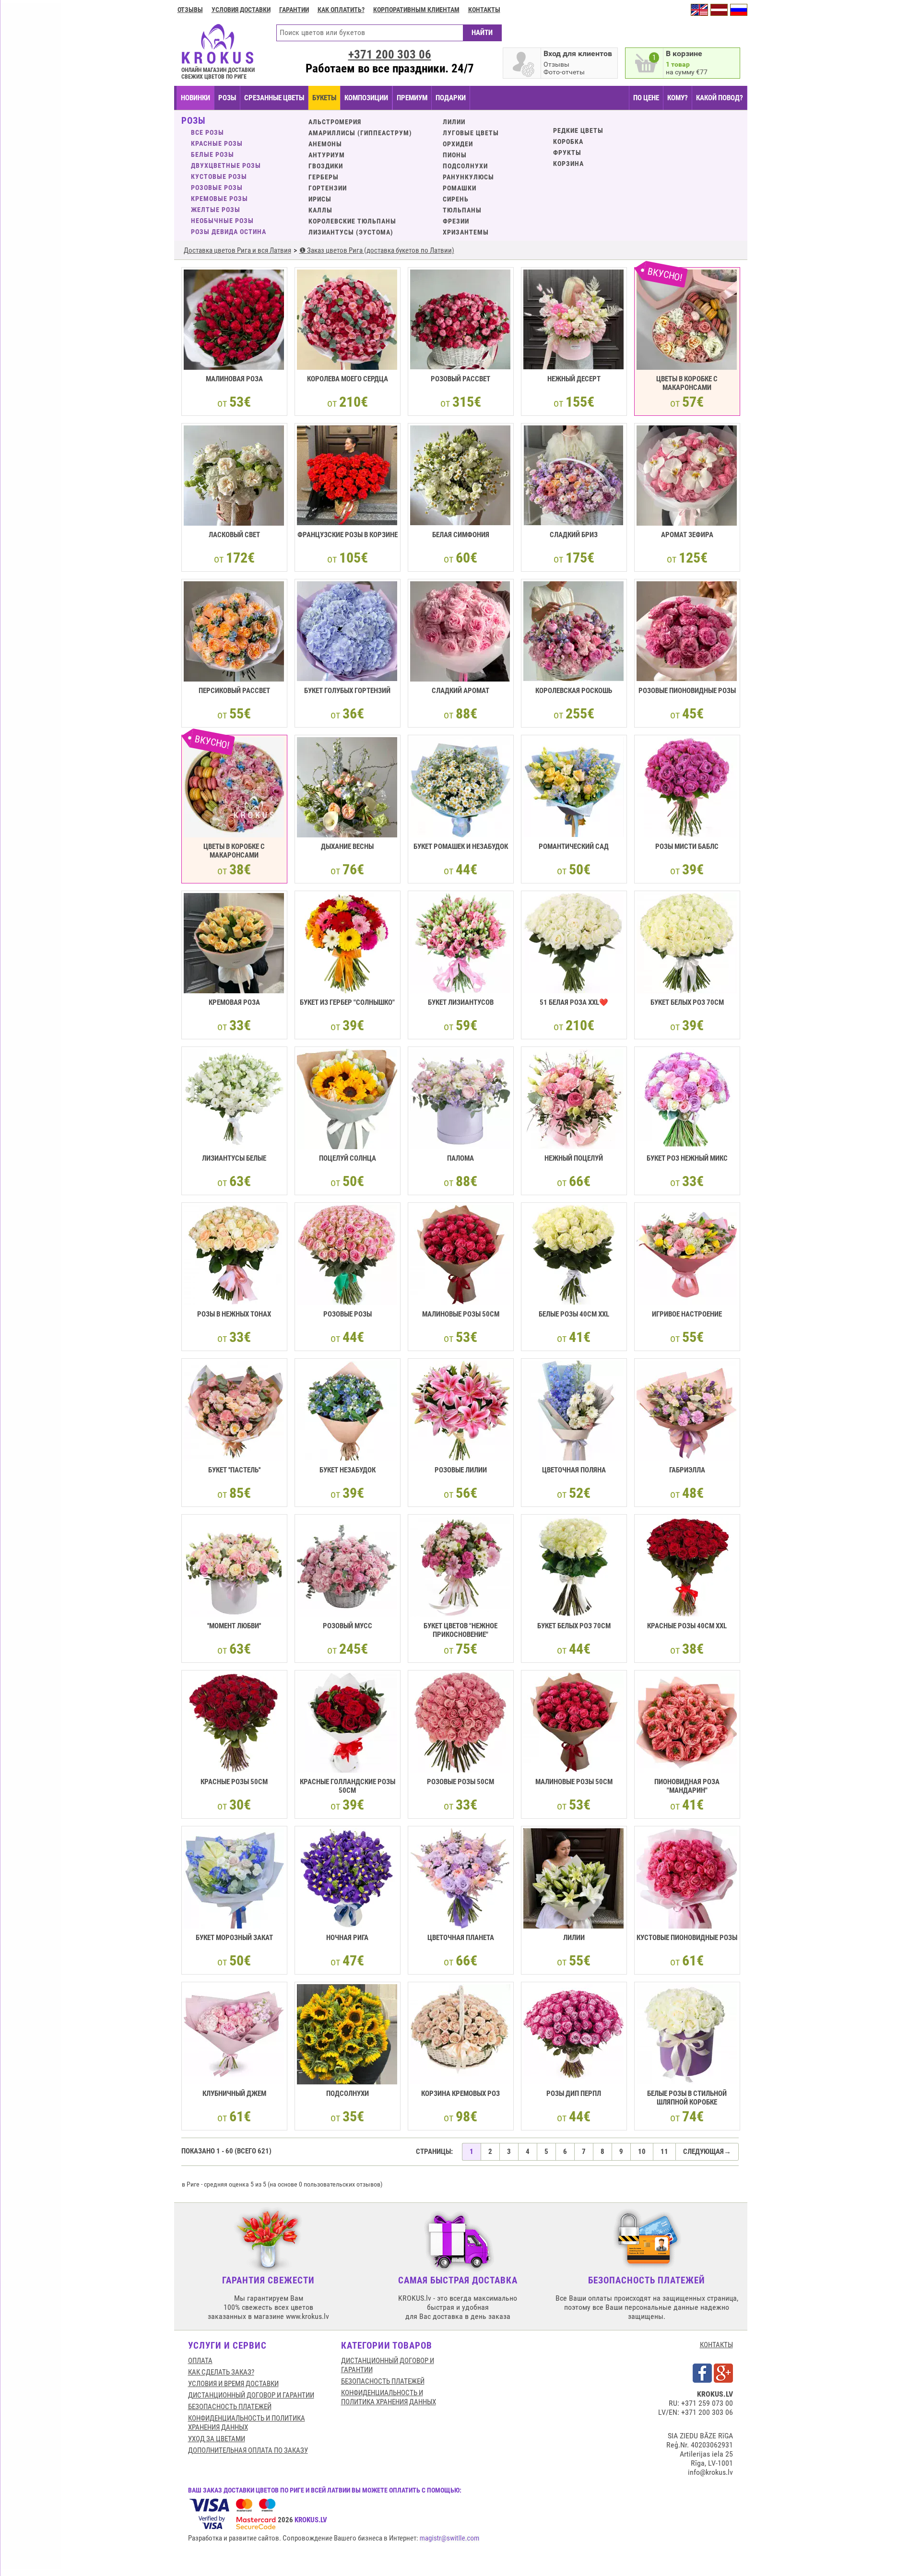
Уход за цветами (217, 2439)
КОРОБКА (568, 141)
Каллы (320, 210)
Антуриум (327, 155)
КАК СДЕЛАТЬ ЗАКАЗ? (221, 2372)
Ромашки (460, 188)
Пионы (455, 155)
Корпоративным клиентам (416, 10)
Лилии (454, 122)
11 (664, 2152)
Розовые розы (217, 188)
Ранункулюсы (468, 177)
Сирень (456, 199)
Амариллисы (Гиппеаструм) (360, 133)
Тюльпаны (462, 210)
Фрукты (567, 153)
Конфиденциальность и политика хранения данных (247, 2423)
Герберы (324, 177)
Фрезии (456, 221)
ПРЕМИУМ (412, 98)
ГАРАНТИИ (294, 10)
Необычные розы (222, 221)
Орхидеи (458, 144)
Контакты (484, 10)
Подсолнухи (465, 166)
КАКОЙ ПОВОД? (720, 98)
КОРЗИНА (568, 164)
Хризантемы (466, 232)
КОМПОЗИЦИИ (366, 98)
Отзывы (190, 10)
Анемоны (325, 144)
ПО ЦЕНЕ (646, 98)
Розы (227, 98)
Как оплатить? (341, 10)
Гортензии (328, 188)
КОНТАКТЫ (716, 2345)
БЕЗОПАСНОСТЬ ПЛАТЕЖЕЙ (230, 2407)
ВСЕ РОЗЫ (207, 132)
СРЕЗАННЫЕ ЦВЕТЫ (274, 98)
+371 (390, 54)
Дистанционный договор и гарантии (251, 2395)
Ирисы (320, 199)
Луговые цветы (471, 133)
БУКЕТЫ (324, 98)
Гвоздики (326, 166)
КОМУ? (678, 98)
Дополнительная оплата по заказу (248, 2450)
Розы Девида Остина (229, 232)
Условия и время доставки (233, 2384)
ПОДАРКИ (451, 98)
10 (642, 2152)
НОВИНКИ (195, 98)
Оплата (200, 2361)
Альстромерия (335, 122)
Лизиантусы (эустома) (351, 232)
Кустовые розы (219, 176)
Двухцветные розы (226, 165)
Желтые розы (216, 210)
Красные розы (217, 143)
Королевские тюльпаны (352, 221)
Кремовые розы (219, 199)
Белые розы (213, 154)
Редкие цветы (578, 130)
